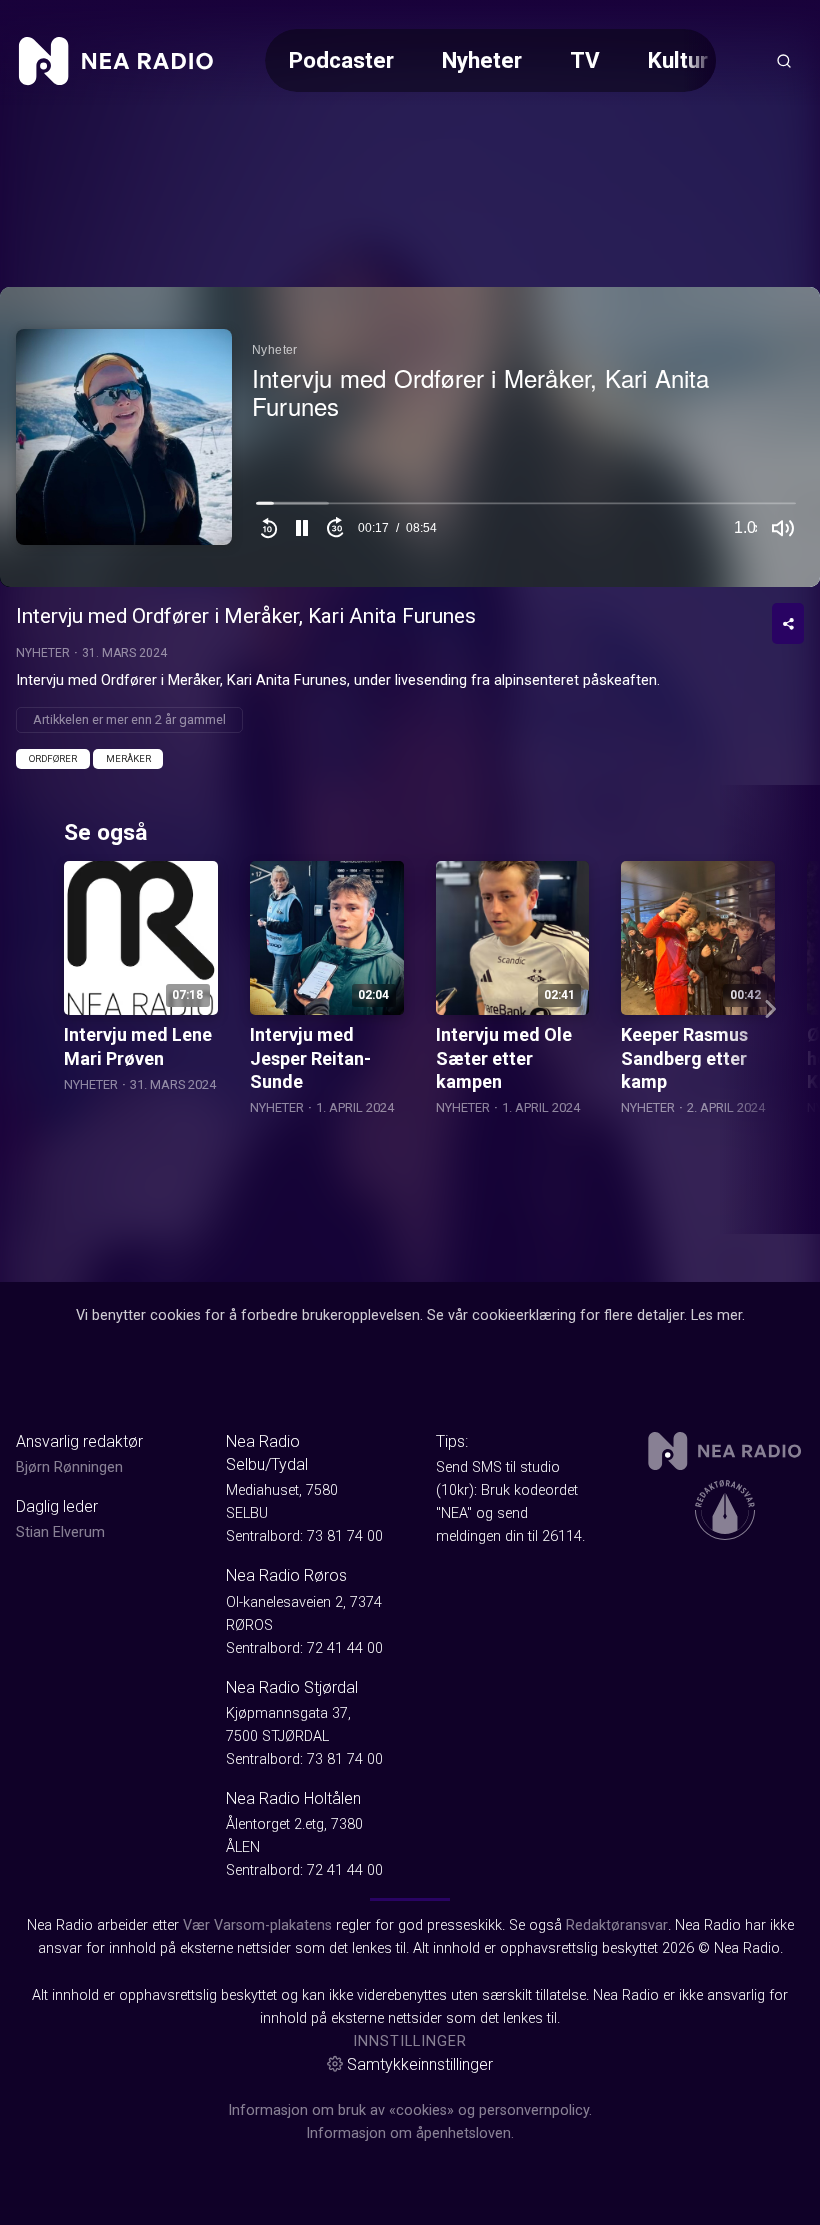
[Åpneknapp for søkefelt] (784, 61)
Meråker (128, 758)
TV (585, 60)
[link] (116, 61)
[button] (302, 528)
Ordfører (53, 758)
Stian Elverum (60, 1532)
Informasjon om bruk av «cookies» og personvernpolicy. (410, 2110)
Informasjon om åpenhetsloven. (410, 2133)
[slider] (526, 508)
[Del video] (788, 623)
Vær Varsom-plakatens (257, 1925)
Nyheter (482, 60)
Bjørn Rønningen (69, 1467)
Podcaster (341, 60)
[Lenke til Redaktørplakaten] (725, 1510)
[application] (410, 437)
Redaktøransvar (617, 1925)
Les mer (716, 1315)
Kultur (678, 60)
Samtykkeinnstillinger (420, 2064)
